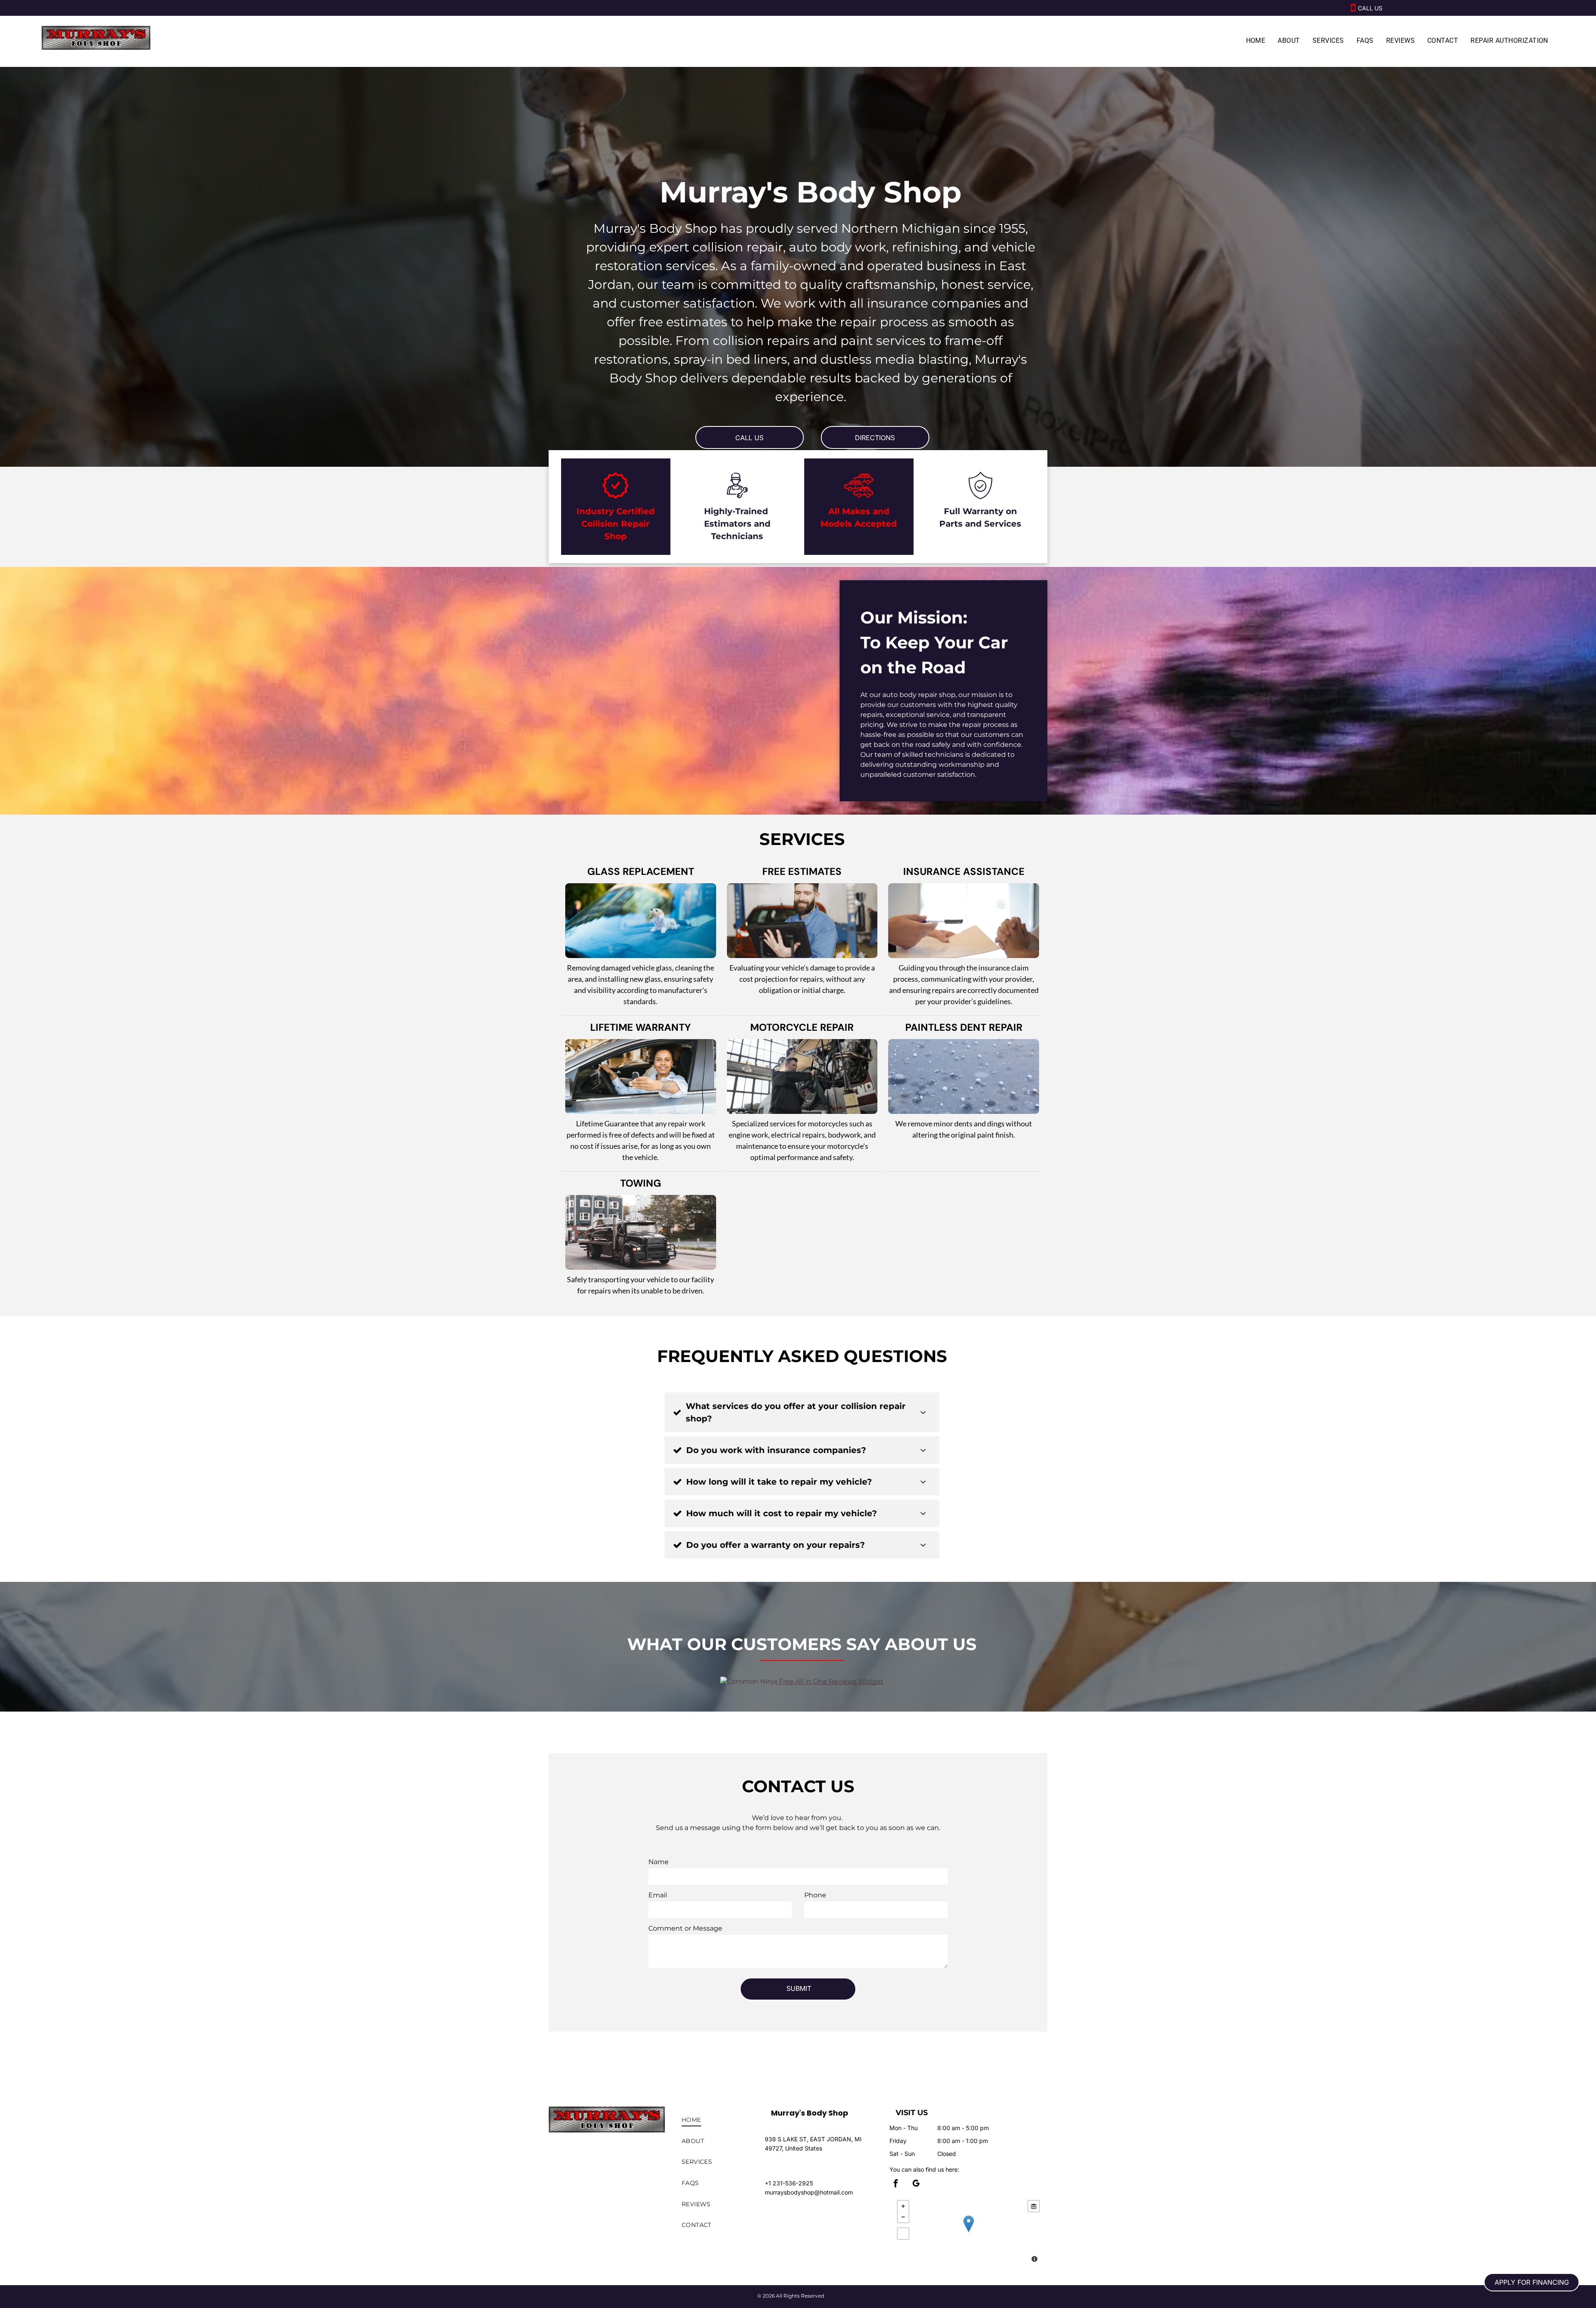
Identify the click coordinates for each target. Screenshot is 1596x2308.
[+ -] (968, 2232)
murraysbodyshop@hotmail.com (809, 2192)
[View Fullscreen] (903, 2234)
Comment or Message (685, 1928)
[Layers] (1034, 2206)
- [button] (903, 2217)
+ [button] (903, 2206)
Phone (815, 1895)
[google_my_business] (916, 2184)
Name (659, 1862)
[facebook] (896, 2184)
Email (658, 1895)
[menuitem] (1256, 41)
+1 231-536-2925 (789, 2183)
